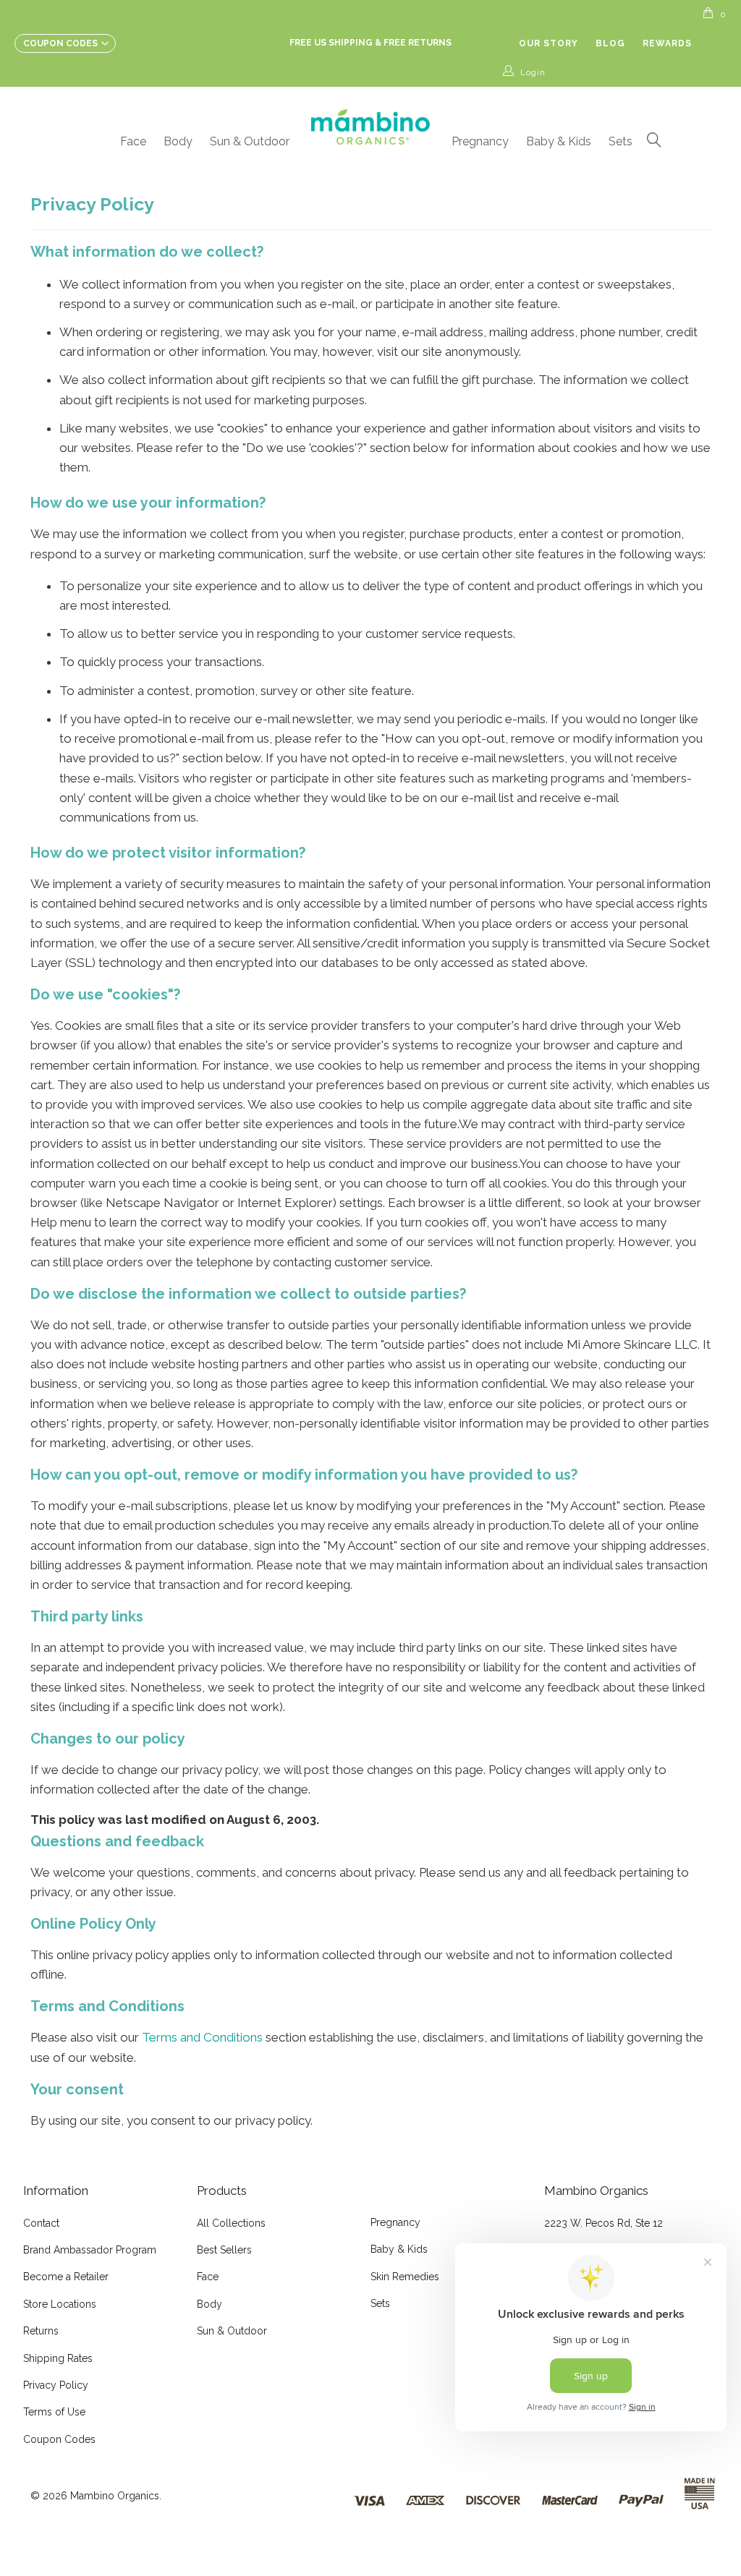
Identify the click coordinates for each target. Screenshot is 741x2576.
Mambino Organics (115, 2496)
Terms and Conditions (202, 2037)
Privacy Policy (56, 2385)
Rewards (667, 43)
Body (178, 141)
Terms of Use (54, 2412)
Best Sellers (224, 2250)
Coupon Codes (59, 2439)
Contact (41, 2223)
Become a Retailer (66, 2277)
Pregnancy (480, 141)
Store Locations (60, 2304)
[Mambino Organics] (370, 127)
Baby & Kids (559, 141)
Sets (621, 141)
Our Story (549, 43)
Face (133, 141)
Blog (610, 43)
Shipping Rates (58, 2358)
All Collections (231, 2223)
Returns (41, 2331)
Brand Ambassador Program (90, 2250)
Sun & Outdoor (250, 141)
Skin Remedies (405, 2277)
